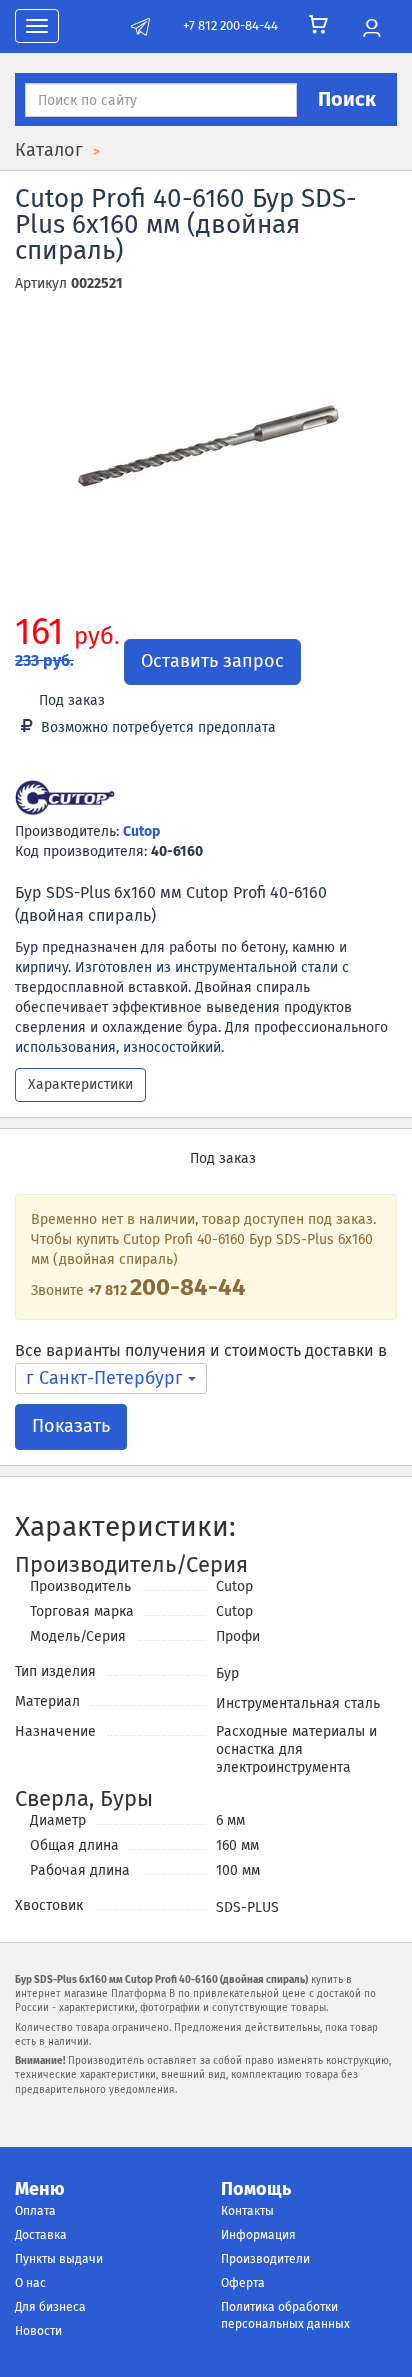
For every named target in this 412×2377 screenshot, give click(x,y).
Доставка (41, 2235)
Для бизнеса (50, 2307)
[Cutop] (65, 799)
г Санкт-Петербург (107, 1378)
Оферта (243, 2283)
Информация (258, 2235)
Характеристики (80, 1084)
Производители (265, 2259)
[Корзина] (318, 25)
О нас (30, 2283)
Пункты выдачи (59, 2259)
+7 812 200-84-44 (230, 25)
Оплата (35, 2211)
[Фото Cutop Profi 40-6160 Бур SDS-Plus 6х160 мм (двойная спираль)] (206, 457)
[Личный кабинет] (371, 29)
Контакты (247, 2211)
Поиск (347, 99)
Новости (38, 2331)
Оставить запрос (212, 661)
